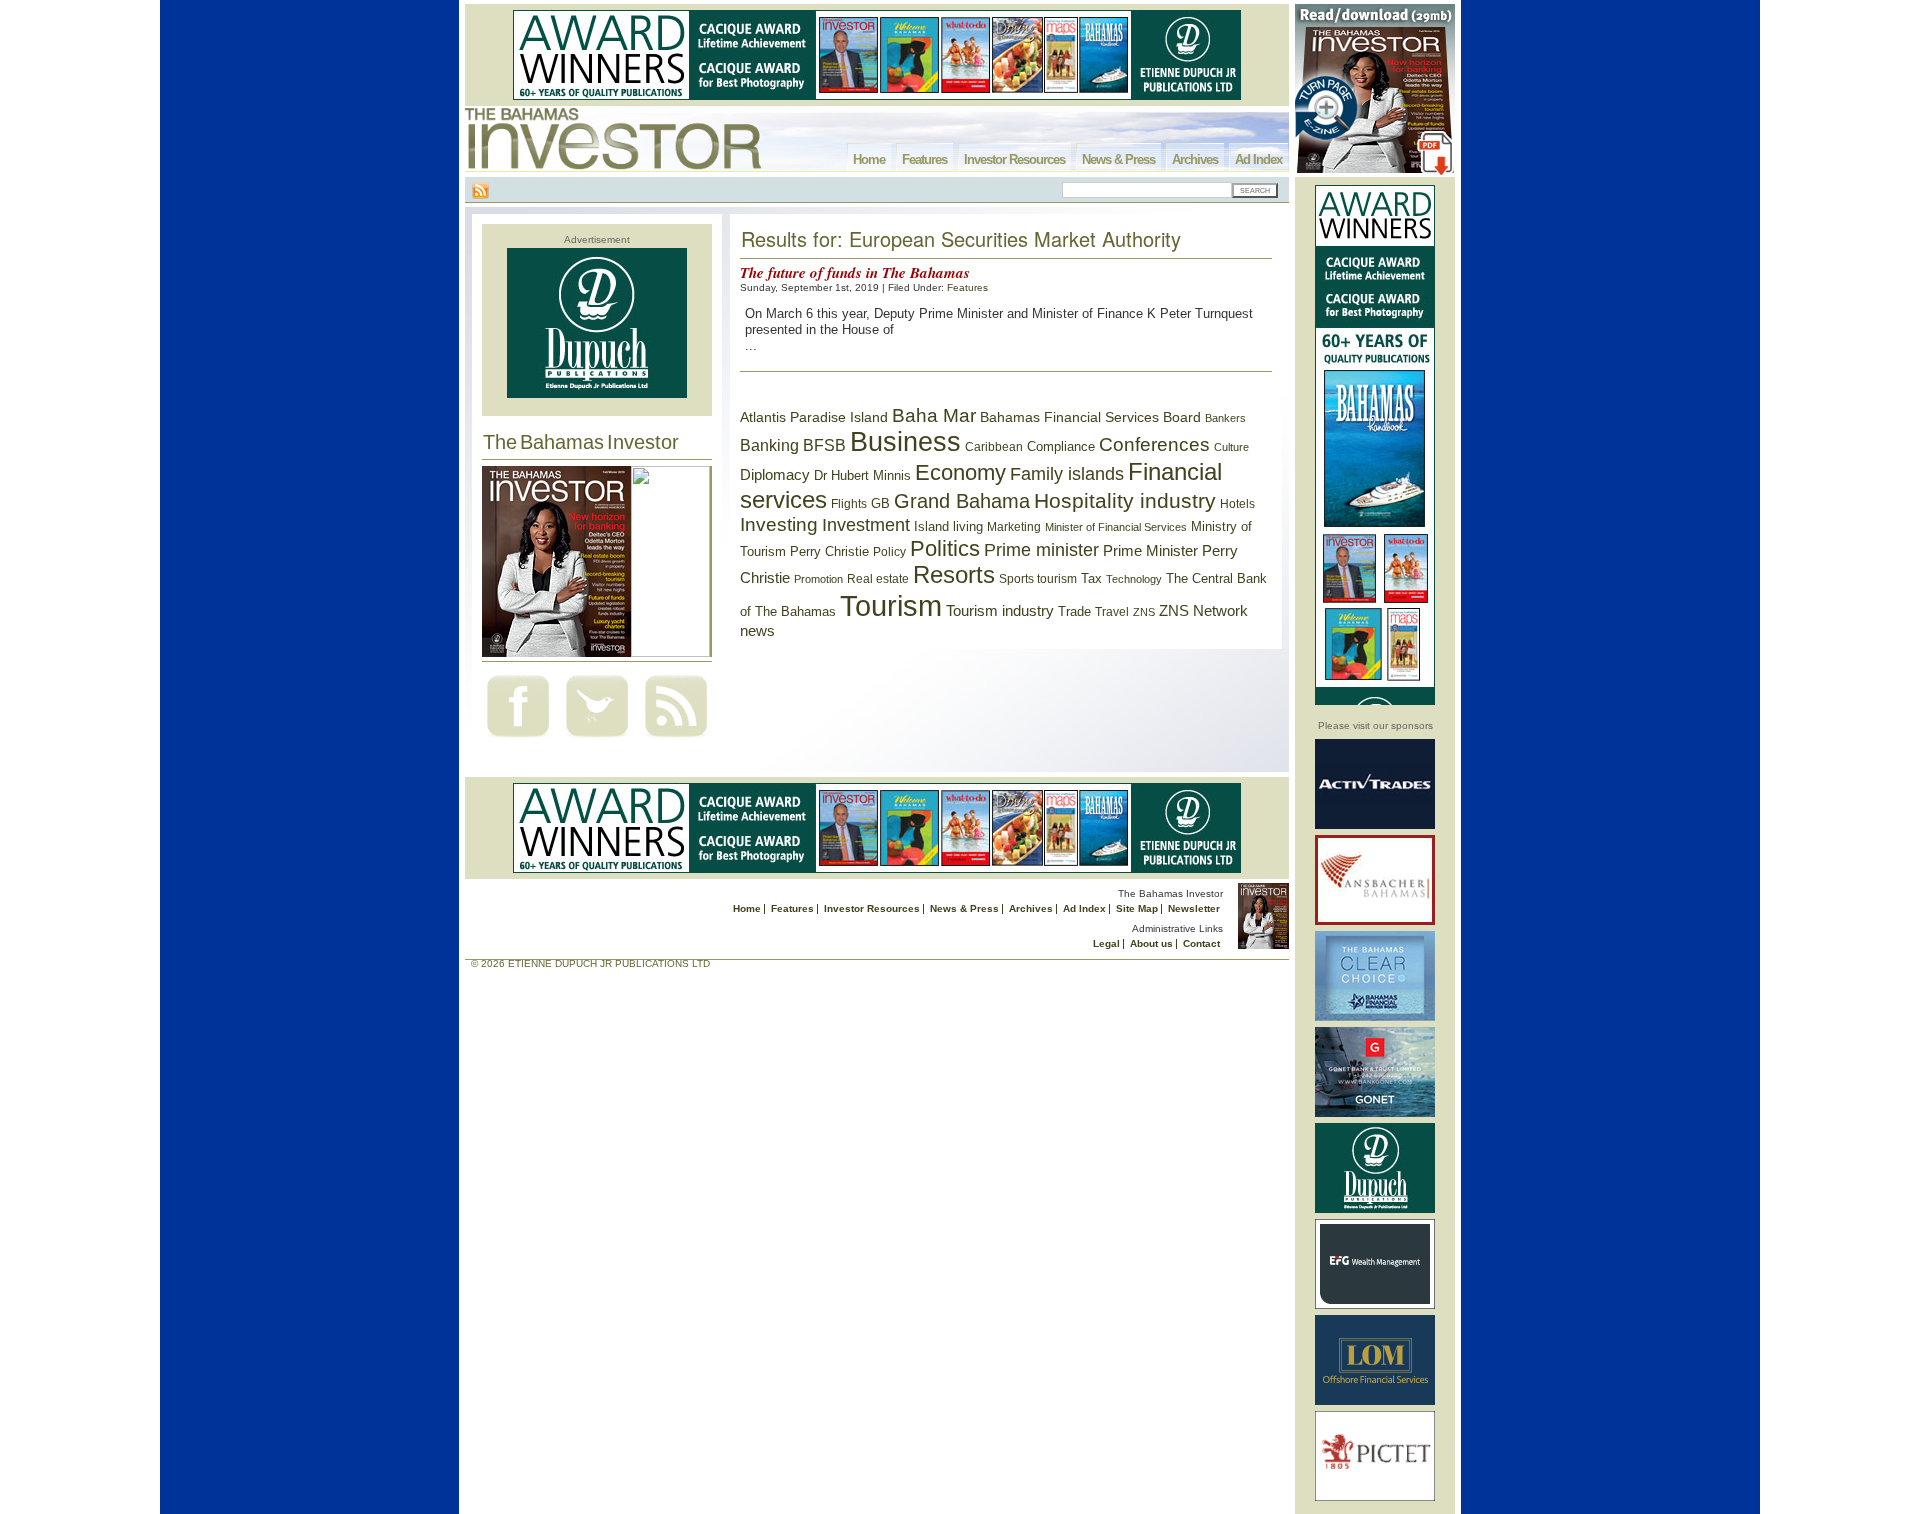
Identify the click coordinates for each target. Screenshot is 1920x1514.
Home (869, 159)
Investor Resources (1014, 159)
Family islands (1067, 474)
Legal (1106, 943)
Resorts (954, 575)
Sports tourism (1038, 579)
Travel (1112, 612)
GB (880, 503)
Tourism (891, 605)
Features (924, 159)
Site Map (1137, 908)
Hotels (1237, 503)
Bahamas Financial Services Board (1090, 417)
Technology (1134, 579)
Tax (1091, 578)
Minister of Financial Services (1116, 527)
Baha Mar (934, 415)
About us (1151, 943)
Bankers (1225, 418)
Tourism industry (1000, 611)
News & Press (1118, 159)
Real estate (878, 579)
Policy (889, 552)
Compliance (1061, 446)
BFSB (824, 445)
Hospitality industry (1125, 500)
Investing (779, 524)
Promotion (818, 579)
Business (905, 442)
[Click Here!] (1375, 825)
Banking (769, 445)
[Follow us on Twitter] (597, 739)
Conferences (1154, 444)
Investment (866, 525)
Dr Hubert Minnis (862, 475)
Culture (1231, 447)
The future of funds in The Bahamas (855, 272)
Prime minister (1041, 549)
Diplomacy (775, 475)
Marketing (1014, 527)
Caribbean (994, 447)
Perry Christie (829, 551)
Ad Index (1258, 159)
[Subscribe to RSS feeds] (676, 739)
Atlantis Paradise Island (814, 417)
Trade (1074, 611)
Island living (948, 526)
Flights (849, 504)
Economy (960, 472)
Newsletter (1194, 908)
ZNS (1144, 612)
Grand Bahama (962, 501)
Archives (1195, 159)
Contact (1201, 943)
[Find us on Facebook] (518, 739)
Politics (945, 548)
